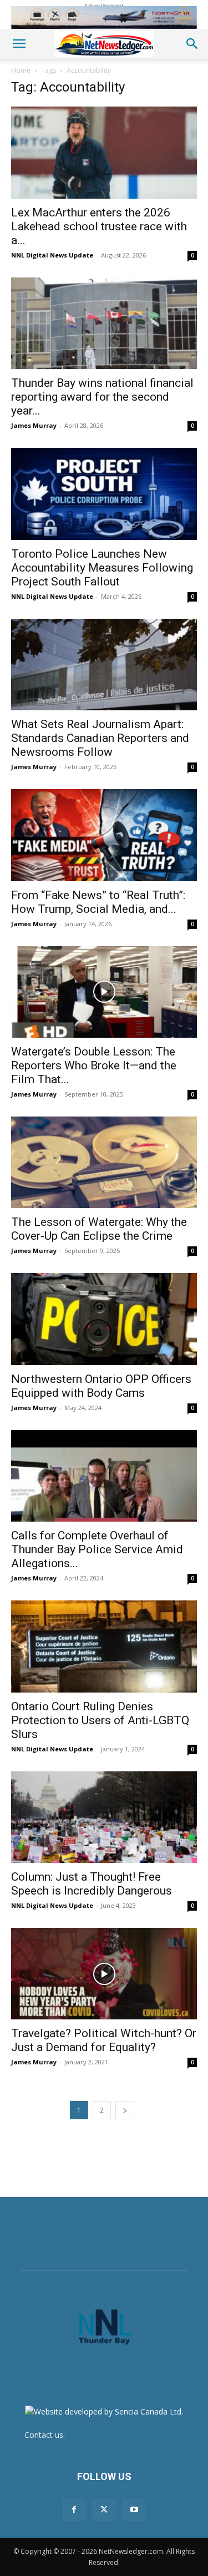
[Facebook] (74, 2510)
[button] (19, 44)
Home (21, 70)
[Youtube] (134, 2510)
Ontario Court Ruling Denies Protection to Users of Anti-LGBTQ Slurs (100, 1720)
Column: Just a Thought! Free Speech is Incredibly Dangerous (92, 1884)
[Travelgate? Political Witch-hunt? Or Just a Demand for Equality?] (104, 1974)
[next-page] (125, 2110)
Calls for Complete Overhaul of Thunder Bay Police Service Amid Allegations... (97, 1549)
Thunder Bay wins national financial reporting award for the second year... (102, 397)
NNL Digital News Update (52, 255)
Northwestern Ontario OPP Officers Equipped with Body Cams (101, 1386)
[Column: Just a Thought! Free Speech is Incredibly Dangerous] (104, 1817)
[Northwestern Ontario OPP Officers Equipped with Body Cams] (104, 1319)
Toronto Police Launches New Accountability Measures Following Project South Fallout (102, 568)
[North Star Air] (104, 17)
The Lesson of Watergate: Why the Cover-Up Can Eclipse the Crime (99, 1229)
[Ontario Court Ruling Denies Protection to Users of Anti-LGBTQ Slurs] (104, 1646)
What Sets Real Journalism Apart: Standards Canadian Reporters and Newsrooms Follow (100, 738)
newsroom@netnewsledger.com (125, 2435)
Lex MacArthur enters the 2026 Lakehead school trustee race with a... (99, 226)
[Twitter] (104, 2510)
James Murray (34, 425)
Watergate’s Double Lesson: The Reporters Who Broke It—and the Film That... (94, 1065)
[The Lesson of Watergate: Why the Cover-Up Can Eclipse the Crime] (104, 1162)
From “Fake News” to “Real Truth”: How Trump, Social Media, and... (98, 902)
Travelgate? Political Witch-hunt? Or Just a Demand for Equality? (104, 2040)
